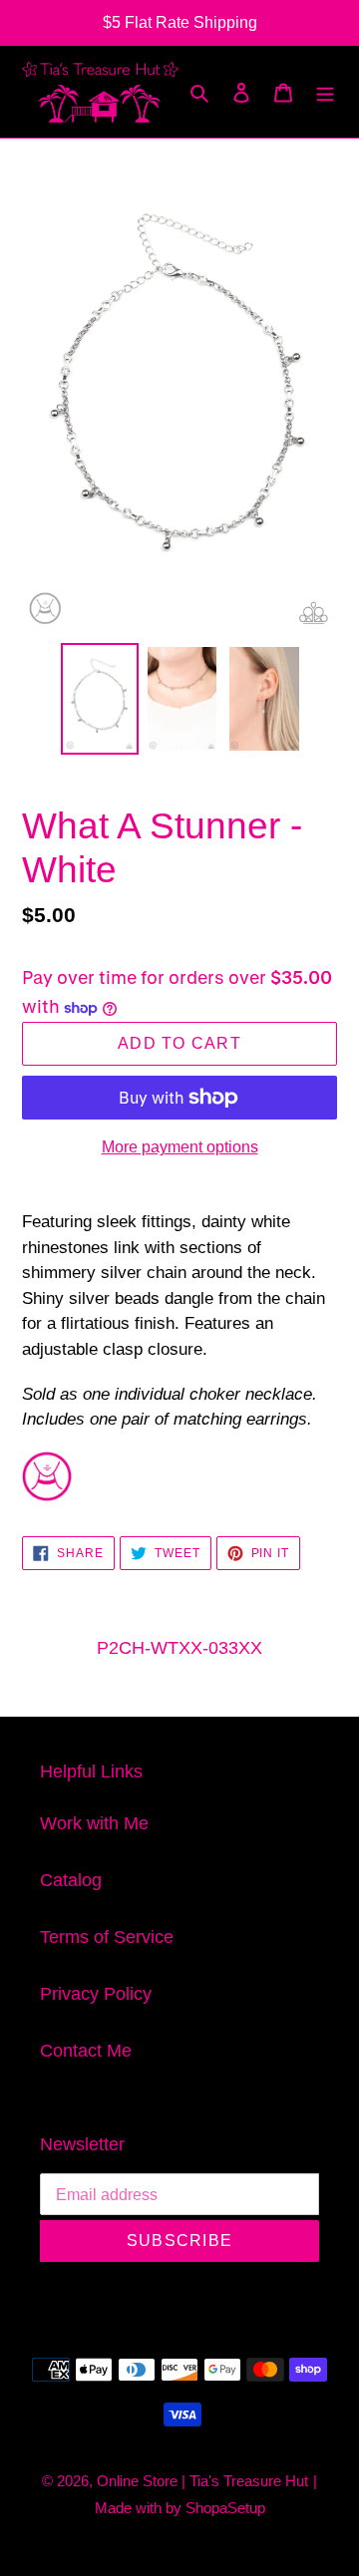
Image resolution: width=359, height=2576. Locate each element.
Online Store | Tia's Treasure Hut (202, 2481)
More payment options (180, 1147)
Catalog (71, 1880)
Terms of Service (107, 1937)
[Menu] (325, 91)
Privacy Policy (96, 1994)
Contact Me (86, 2051)
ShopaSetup (225, 2508)
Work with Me (94, 1823)
